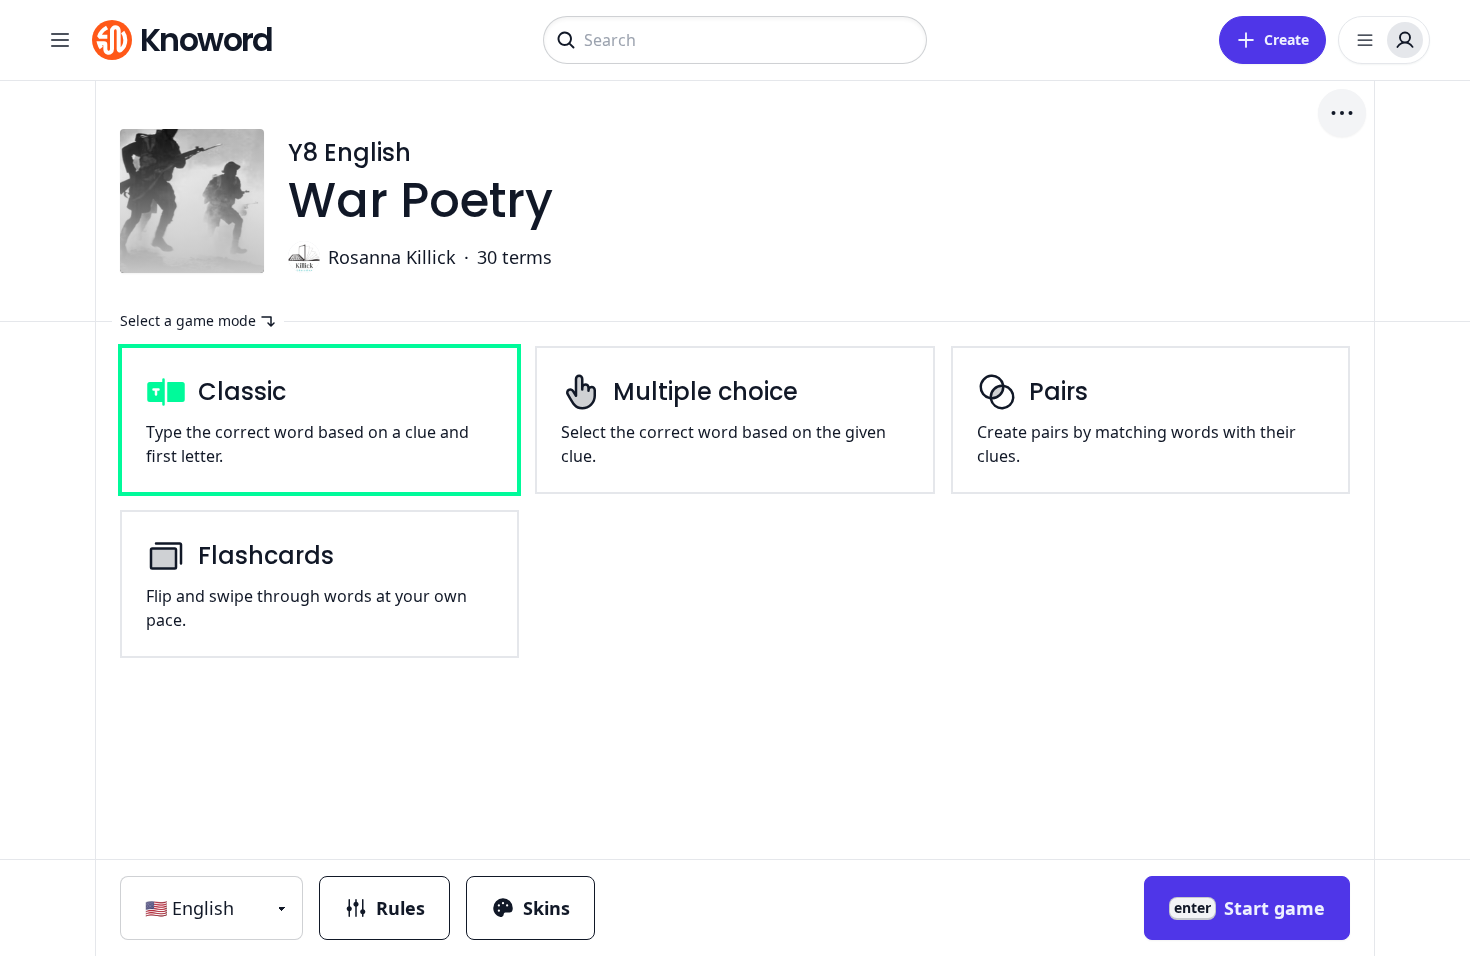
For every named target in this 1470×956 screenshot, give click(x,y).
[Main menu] (60, 40)
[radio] (319, 420)
